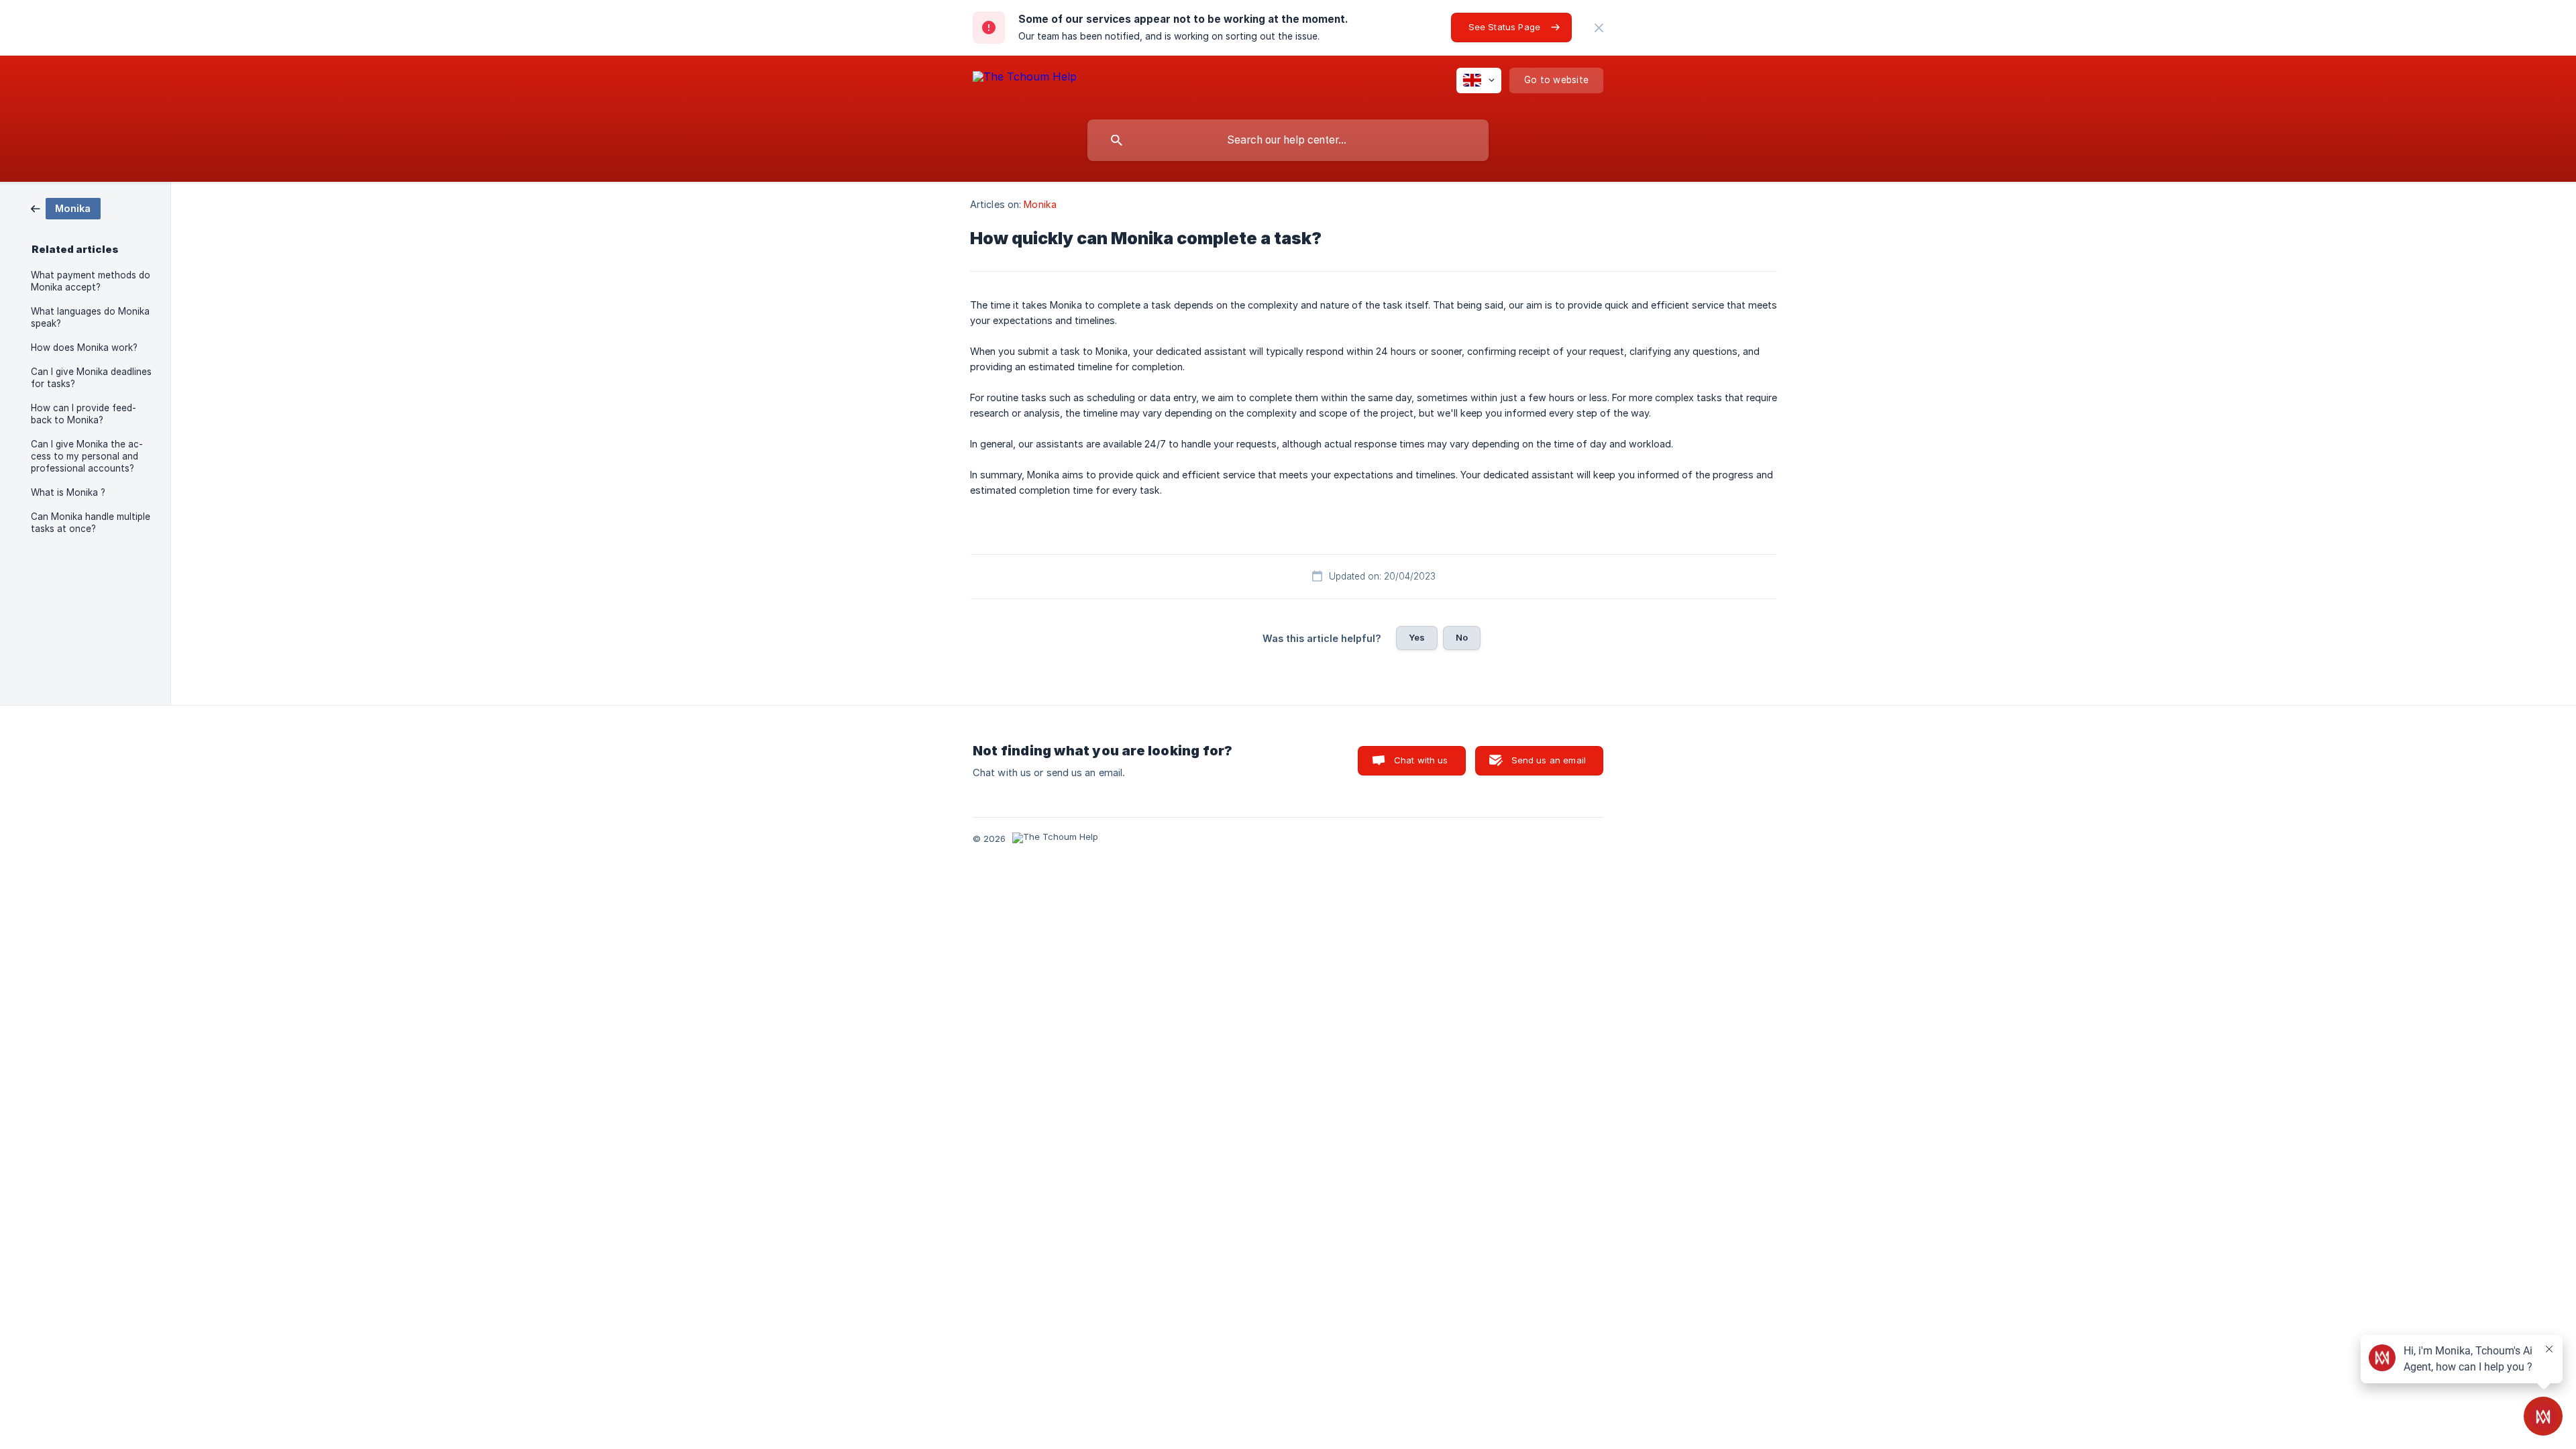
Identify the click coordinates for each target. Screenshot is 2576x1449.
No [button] (1462, 637)
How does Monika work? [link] (84, 347)
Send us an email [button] (1549, 760)
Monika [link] (1040, 204)
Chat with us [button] (1421, 760)
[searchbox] (1288, 140)
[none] (1599, 28)
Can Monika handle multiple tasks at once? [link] (91, 523)
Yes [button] (1417, 637)
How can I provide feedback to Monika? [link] (84, 414)
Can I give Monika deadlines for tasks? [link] (91, 378)
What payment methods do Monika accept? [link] (91, 281)
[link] (66, 208)
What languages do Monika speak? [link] (90, 317)
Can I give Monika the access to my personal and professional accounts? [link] (87, 456)
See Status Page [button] (1504, 27)
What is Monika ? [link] (68, 492)
